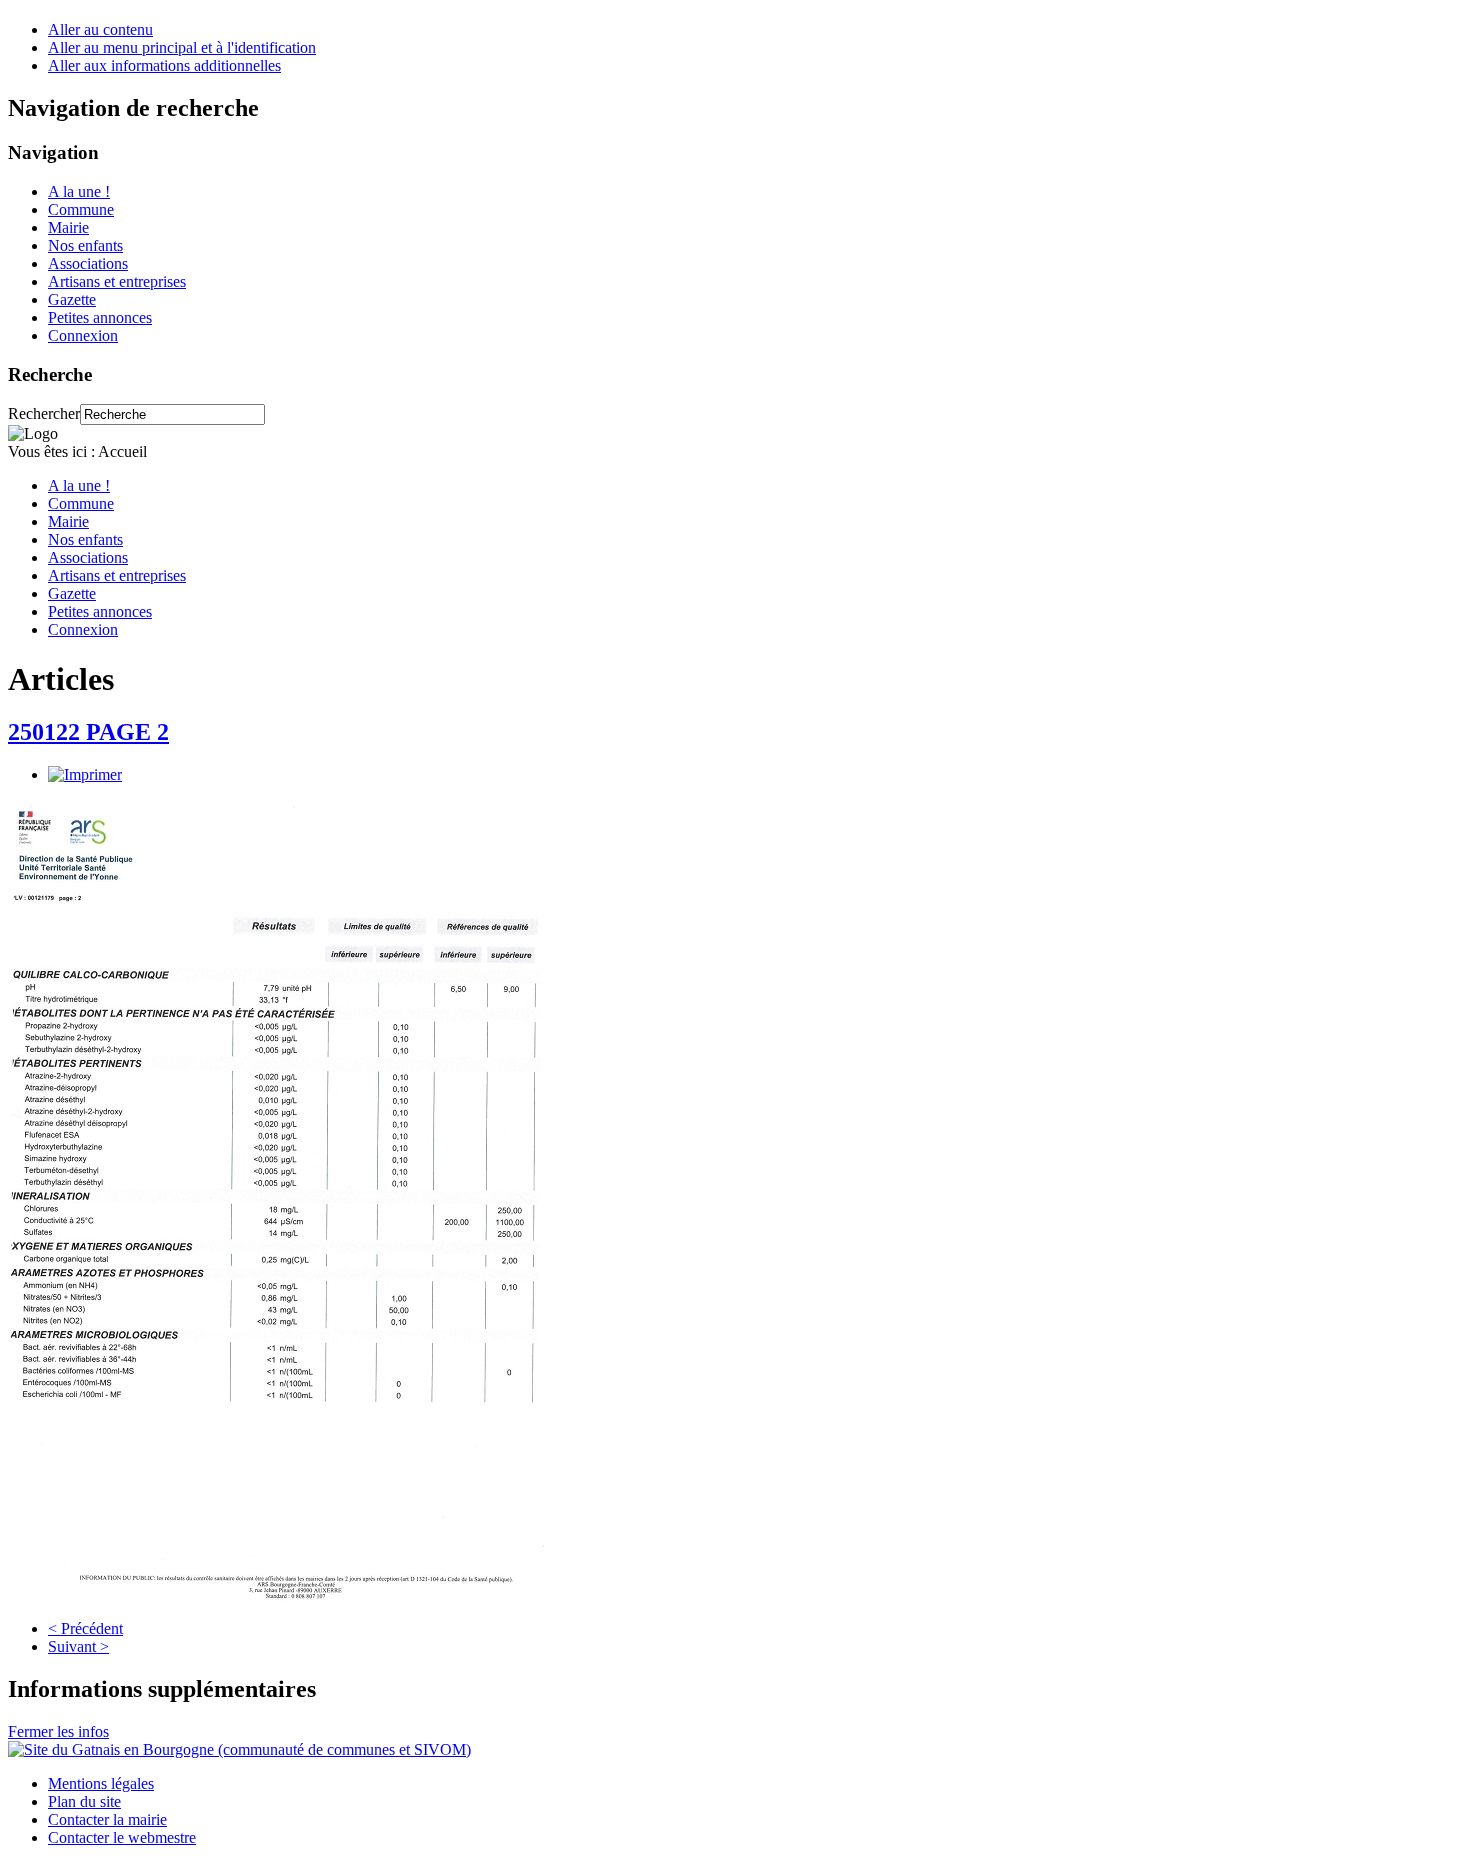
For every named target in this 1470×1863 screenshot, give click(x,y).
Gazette (72, 299)
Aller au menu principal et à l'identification (182, 47)
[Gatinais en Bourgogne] (239, 1749)
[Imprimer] (85, 774)
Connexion (83, 335)
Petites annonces (100, 317)
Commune (81, 209)
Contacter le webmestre (122, 1837)
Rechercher (44, 413)
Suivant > (78, 1646)
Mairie (68, 227)
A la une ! (79, 191)
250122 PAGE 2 (88, 732)
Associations (88, 263)
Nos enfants (85, 245)
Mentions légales (101, 1783)
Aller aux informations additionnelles (164, 65)
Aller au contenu (100, 29)
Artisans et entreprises (117, 281)
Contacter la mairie (107, 1819)
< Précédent (85, 1628)
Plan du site (84, 1801)
